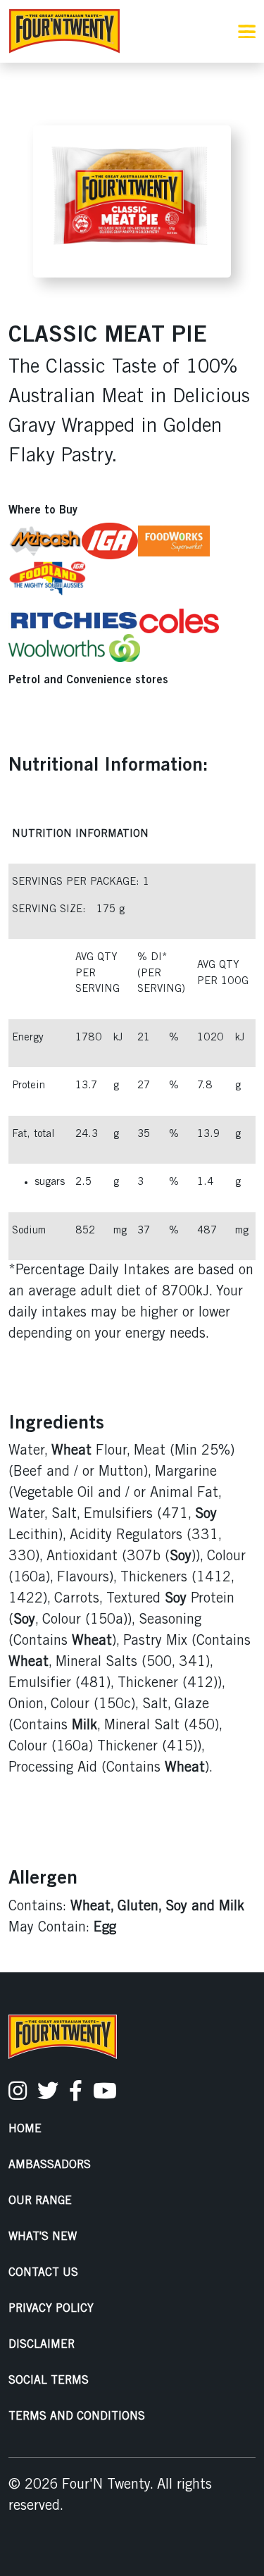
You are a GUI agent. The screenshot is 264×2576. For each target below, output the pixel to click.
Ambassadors (50, 2165)
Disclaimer (42, 2345)
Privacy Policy (51, 2309)
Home (25, 2129)
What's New (43, 2237)
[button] (180, 32)
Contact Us (43, 2273)
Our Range (40, 2201)
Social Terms (49, 2381)
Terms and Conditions (77, 2416)
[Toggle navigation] (247, 31)
